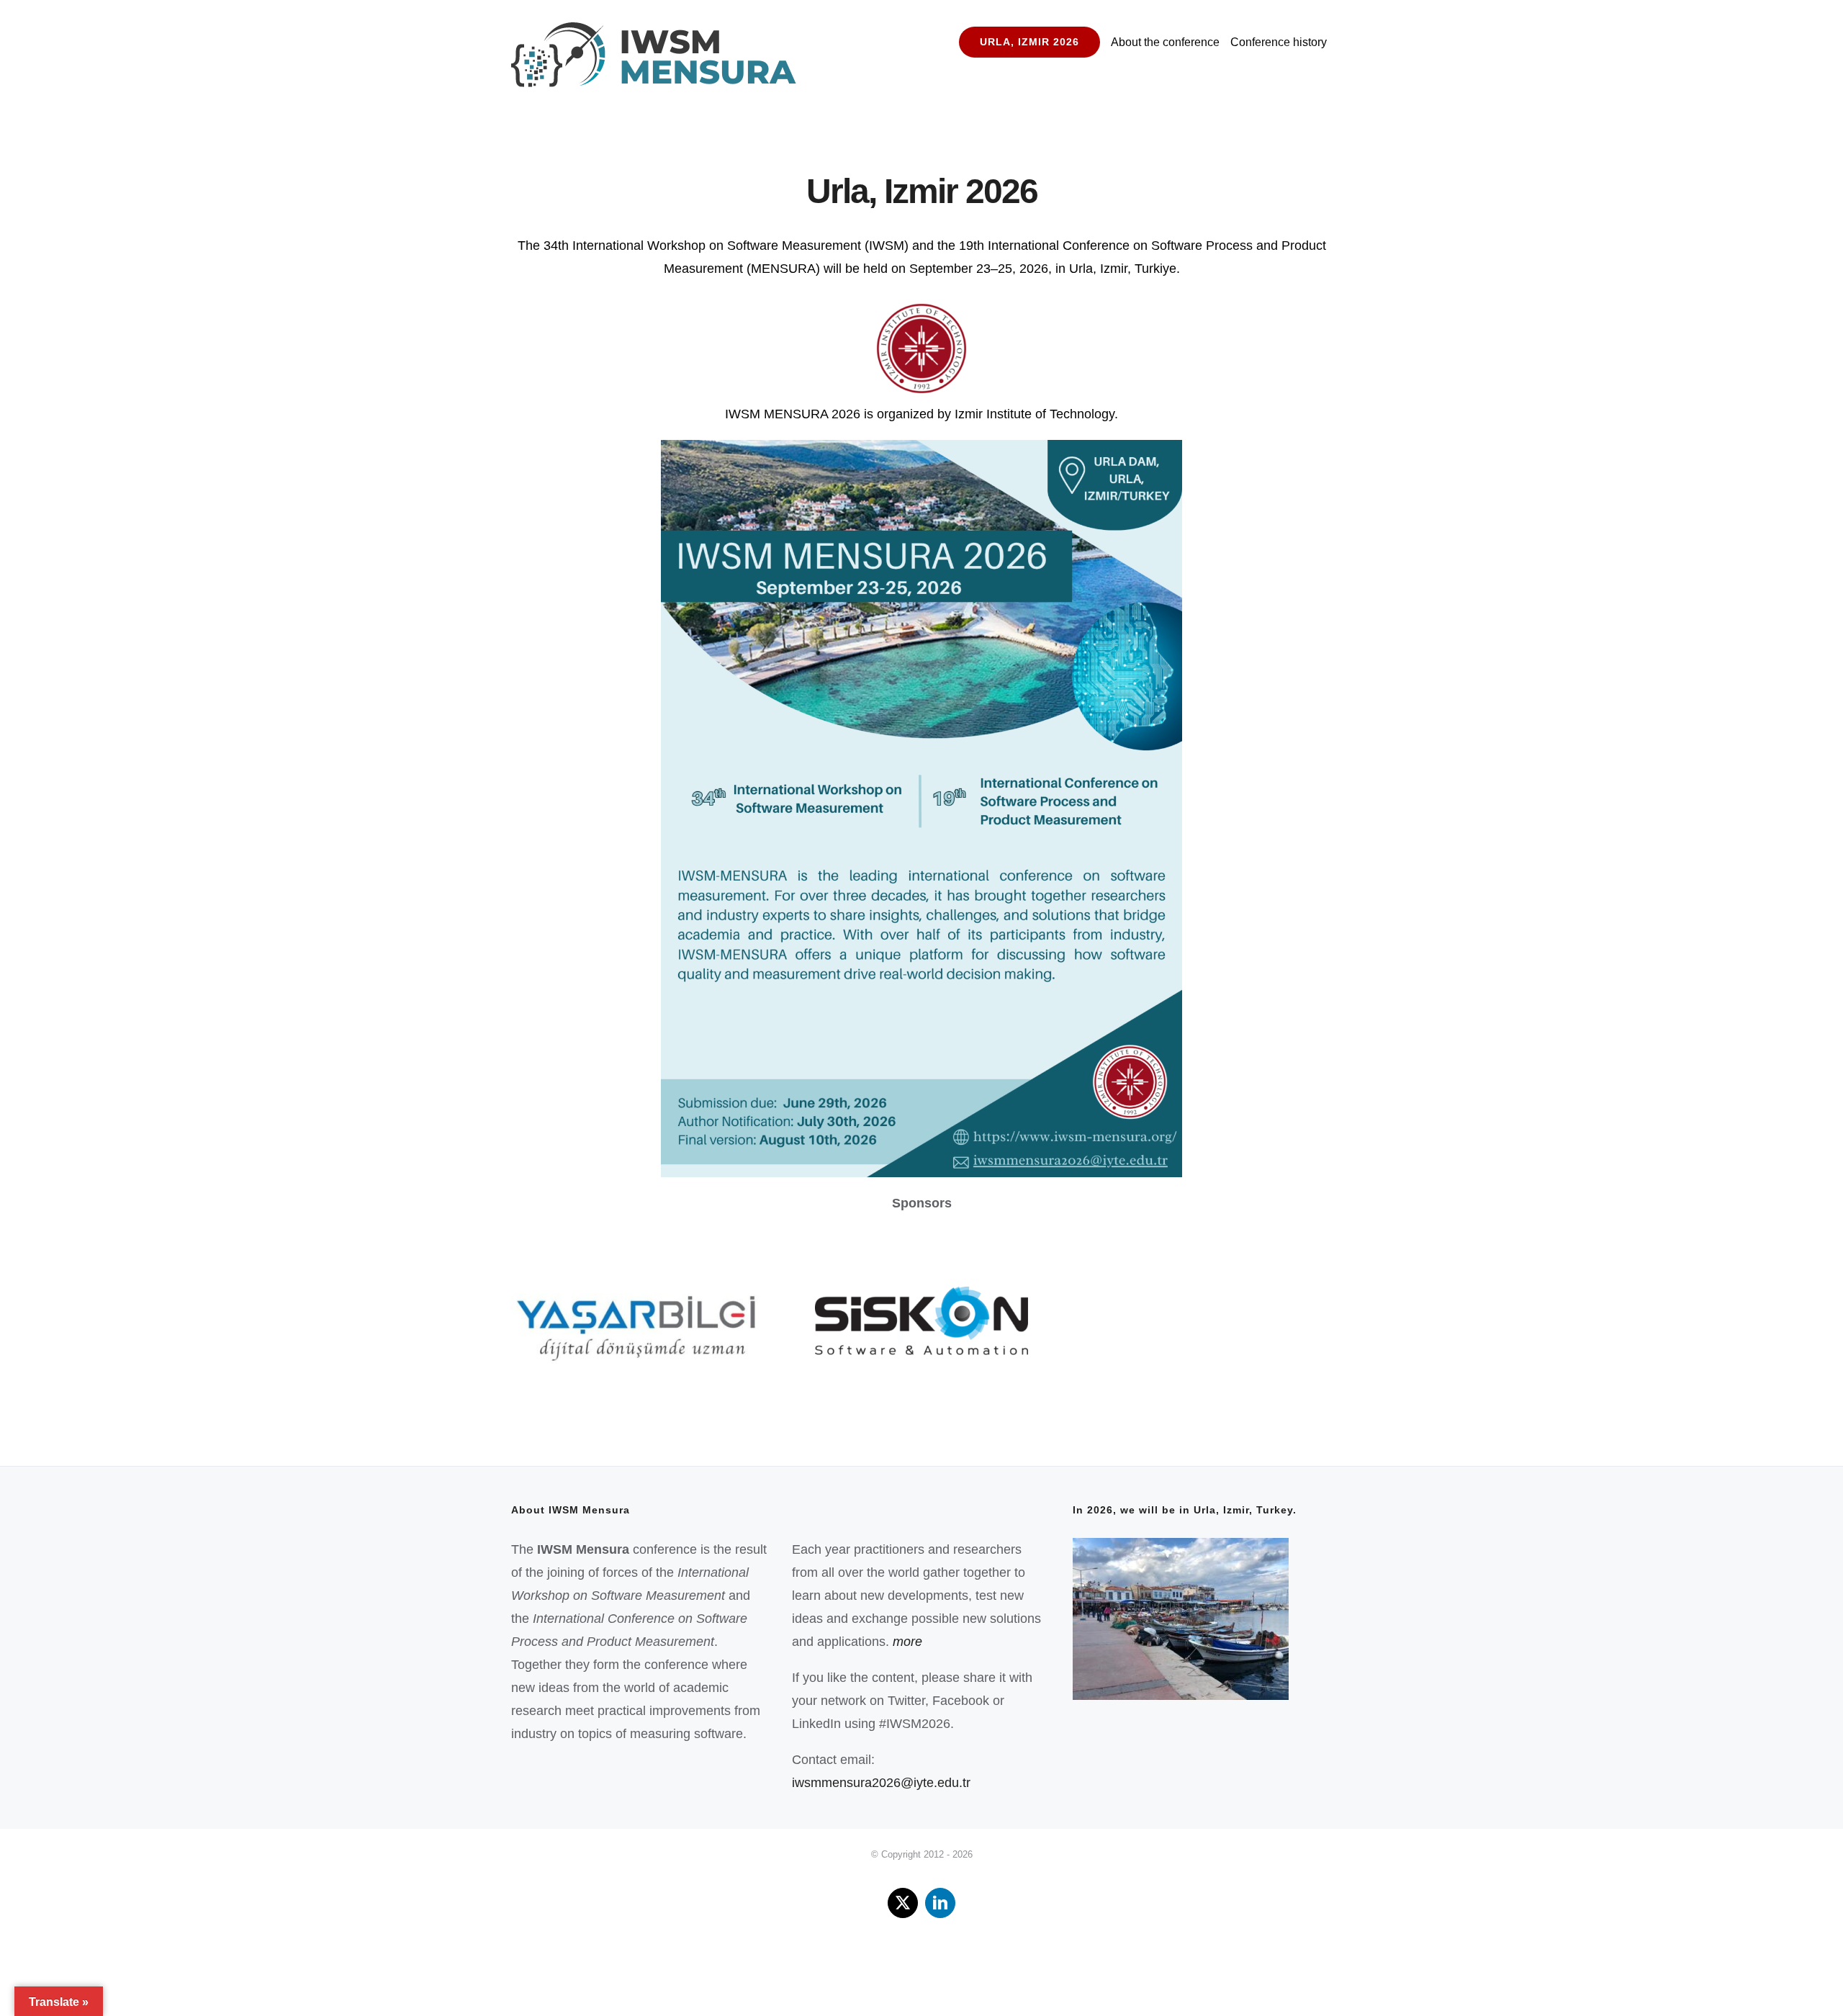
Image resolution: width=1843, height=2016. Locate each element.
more (907, 1642)
